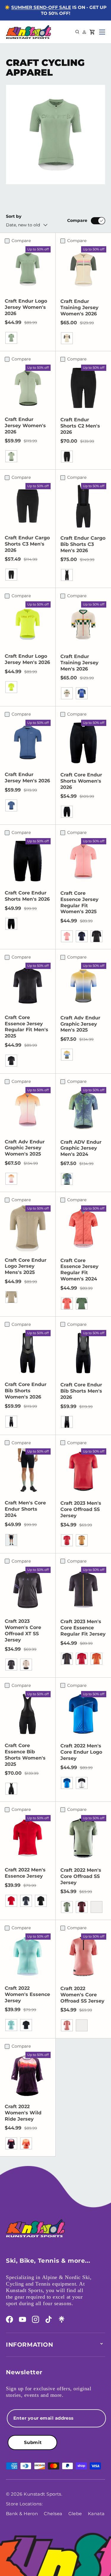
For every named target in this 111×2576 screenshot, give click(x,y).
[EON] (11, 2025)
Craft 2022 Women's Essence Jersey (27, 1994)
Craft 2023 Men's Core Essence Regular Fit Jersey (83, 1628)
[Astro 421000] (67, 1304)
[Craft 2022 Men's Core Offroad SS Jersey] (83, 1838)
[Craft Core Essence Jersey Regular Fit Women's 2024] (83, 1229)
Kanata (96, 2514)
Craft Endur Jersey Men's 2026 (27, 778)
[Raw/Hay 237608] (11, 1297)
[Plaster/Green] (67, 693)
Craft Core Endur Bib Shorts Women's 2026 (26, 1391)
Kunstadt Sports (42, 2494)
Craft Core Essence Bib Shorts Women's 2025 (25, 1755)
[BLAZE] (26, 2025)
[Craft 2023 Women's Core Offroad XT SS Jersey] (28, 1590)
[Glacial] (11, 338)
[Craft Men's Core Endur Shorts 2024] (28, 1471)
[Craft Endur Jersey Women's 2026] (28, 388)
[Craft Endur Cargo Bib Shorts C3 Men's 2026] (83, 506)
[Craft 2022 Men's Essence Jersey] (28, 1838)
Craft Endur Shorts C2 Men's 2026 (80, 426)
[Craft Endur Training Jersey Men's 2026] (83, 624)
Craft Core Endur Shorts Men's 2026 (27, 896)
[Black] (67, 457)
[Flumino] (11, 687)
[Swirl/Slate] (26, 1665)
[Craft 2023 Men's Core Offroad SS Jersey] (83, 1471)
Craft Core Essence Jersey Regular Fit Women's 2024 (79, 1270)
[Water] (11, 805)
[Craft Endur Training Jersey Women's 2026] (83, 269)
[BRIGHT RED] (11, 1901)
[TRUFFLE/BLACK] (82, 1907)
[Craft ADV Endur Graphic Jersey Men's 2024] (83, 1110)
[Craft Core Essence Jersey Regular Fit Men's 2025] (28, 986)
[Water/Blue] (82, 693)
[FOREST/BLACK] (67, 1907)
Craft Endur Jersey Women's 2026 (25, 426)
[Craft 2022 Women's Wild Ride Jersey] (28, 2075)
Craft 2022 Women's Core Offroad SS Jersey (82, 1995)
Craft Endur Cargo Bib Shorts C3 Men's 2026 (83, 544)
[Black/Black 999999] (67, 812)
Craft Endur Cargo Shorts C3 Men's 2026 (27, 544)
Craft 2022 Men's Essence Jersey (25, 1873)
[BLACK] (41, 1901)
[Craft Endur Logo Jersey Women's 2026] (28, 269)
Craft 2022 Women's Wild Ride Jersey (23, 2113)
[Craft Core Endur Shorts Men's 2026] (28, 861)
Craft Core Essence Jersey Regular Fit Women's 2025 (79, 902)
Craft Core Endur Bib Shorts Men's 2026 (81, 1391)
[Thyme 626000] (82, 1304)
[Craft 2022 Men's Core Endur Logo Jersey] (83, 1714)
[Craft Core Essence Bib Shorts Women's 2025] (28, 1714)
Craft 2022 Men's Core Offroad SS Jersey (81, 1876)
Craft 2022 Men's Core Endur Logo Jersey (81, 1752)
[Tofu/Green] (67, 338)
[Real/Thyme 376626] (67, 1179)
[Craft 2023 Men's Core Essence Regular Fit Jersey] (83, 1590)
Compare (77, 220)
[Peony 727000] (67, 936)
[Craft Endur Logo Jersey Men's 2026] (28, 624)
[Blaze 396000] (82, 936)
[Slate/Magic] (11, 1665)
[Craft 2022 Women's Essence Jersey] (28, 1956)
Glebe (75, 2514)
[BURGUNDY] (96, 1907)
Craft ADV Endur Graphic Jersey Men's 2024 (81, 1148)
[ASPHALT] (26, 1901)
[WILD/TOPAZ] (11, 2143)
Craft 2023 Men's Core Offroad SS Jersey (81, 1509)
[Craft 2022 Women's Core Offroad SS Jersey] (83, 1957)
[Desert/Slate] (82, 1540)
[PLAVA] (67, 1783)
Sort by (14, 216)
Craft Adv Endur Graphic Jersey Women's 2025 (25, 1148)
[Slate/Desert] (67, 1659)
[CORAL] (67, 2025)
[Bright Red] (82, 1659)
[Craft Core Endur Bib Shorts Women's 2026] (28, 1353)
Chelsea (53, 2514)
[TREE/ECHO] (26, 2143)
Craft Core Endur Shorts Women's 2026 (81, 781)
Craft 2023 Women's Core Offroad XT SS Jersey (23, 1630)
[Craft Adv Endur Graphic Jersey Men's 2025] (83, 986)
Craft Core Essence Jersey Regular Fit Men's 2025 (26, 1027)
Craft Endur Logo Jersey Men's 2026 (27, 659)
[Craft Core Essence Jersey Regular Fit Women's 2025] (83, 861)
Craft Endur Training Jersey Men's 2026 (79, 663)
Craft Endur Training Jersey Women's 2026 (79, 308)
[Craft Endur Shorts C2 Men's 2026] (83, 388)
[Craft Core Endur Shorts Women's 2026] (83, 743)
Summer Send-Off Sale (41, 7)
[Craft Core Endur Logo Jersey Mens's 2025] (28, 1228)
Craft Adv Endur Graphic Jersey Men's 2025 (80, 1024)
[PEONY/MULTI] (11, 1179)
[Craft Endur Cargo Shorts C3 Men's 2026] (28, 506)
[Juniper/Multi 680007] (67, 1055)
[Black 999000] (11, 924)
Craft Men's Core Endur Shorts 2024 (25, 1509)
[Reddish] (67, 1540)
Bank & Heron (22, 2514)
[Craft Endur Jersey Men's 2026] (28, 743)
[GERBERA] (82, 2025)
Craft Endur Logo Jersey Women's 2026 (26, 307)
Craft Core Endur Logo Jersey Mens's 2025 (26, 1266)
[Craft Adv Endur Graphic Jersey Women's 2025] (28, 1110)
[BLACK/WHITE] (82, 1783)
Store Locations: (24, 2504)
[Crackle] (96, 1659)
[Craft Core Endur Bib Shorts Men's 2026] (83, 1353)
